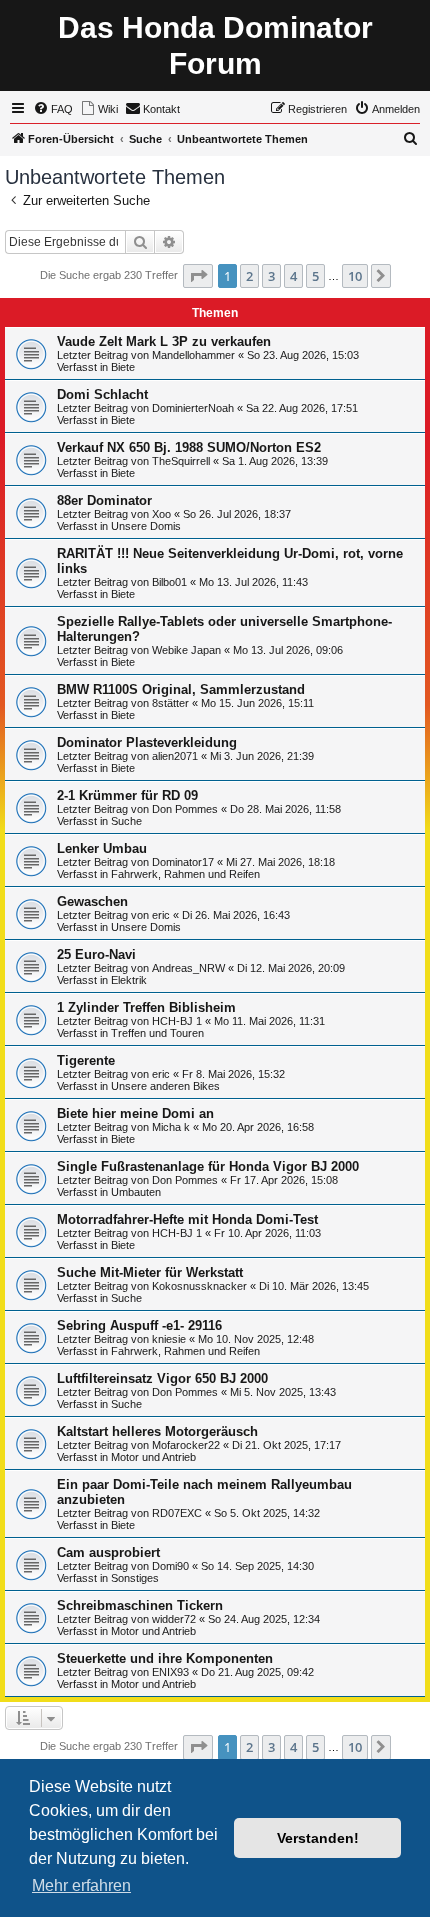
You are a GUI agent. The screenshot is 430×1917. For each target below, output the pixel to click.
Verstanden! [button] (318, 1838)
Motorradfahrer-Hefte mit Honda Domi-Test (187, 1219)
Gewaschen (92, 901)
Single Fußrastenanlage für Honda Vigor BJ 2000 (208, 1166)
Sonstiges (135, 1578)
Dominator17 (183, 862)
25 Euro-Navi (96, 954)
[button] (198, 276)
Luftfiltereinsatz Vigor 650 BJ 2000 (162, 1378)
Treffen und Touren (157, 1033)
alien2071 (175, 756)
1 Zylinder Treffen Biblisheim (146, 1007)
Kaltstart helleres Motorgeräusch (157, 1431)
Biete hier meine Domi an (135, 1113)
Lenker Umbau (102, 848)
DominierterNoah (193, 408)
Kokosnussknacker (199, 1286)
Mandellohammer (193, 355)
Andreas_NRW (188, 968)
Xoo (161, 514)
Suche (126, 821)
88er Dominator (104, 500)
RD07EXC (177, 1513)
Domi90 (170, 1566)
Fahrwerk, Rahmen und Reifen (185, 874)
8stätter (170, 703)
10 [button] (355, 276)
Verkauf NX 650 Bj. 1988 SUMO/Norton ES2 (189, 447)
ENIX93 (170, 1672)
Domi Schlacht (102, 394)
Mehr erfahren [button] (81, 1885)
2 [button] (249, 276)
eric (161, 915)
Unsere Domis (146, 526)
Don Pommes (185, 809)
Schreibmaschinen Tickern (140, 1605)
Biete (123, 367)
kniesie (169, 1339)
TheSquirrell (181, 461)
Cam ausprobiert (108, 1552)
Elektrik (129, 980)
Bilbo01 (169, 582)
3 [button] (271, 276)
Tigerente (86, 1060)
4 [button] (293, 276)
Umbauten (136, 1192)
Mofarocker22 (186, 1445)
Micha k (171, 1127)
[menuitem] (53, 109)
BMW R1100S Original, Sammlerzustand (181, 689)
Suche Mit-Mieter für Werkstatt (150, 1272)
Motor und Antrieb (153, 1457)
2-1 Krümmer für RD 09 (127, 795)
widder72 (174, 1619)
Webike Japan (186, 650)
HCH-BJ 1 (177, 1021)
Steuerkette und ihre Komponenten (165, 1658)
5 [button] (315, 276)
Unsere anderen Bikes (165, 1086)
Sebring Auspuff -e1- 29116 (139, 1325)
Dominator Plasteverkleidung (147, 742)
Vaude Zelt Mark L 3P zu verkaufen (164, 341)
